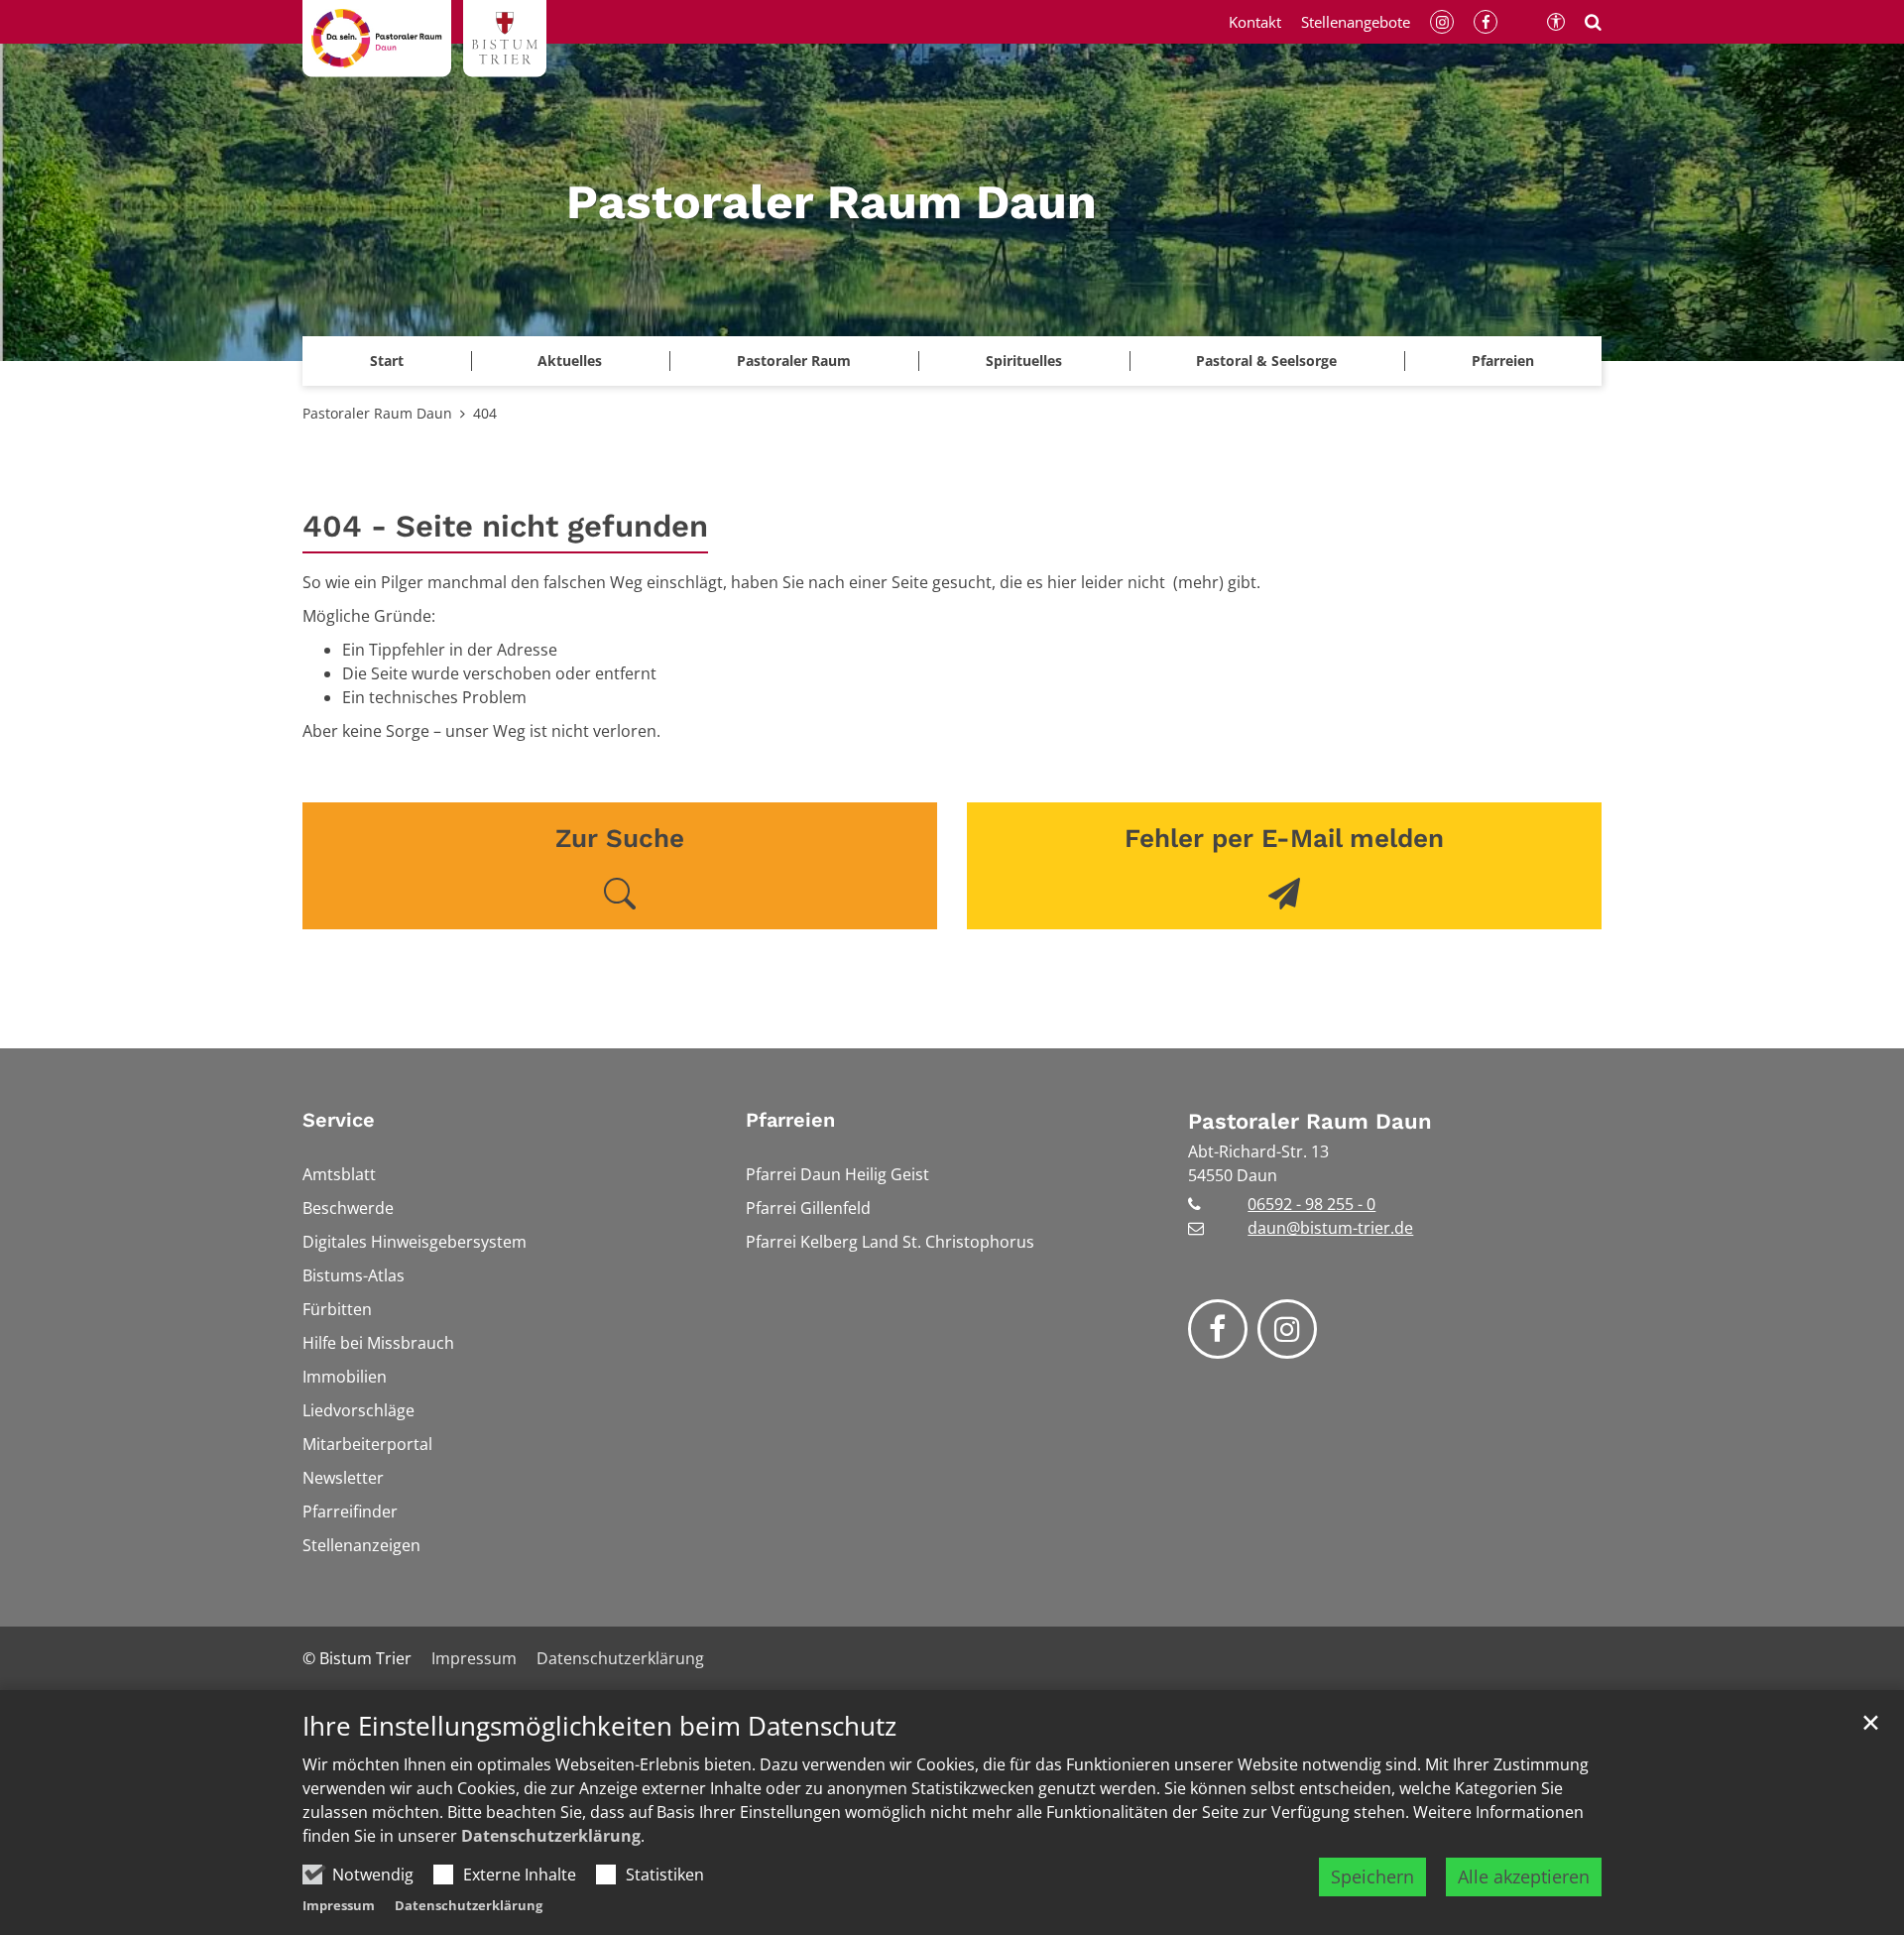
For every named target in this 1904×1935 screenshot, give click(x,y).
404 (485, 413)
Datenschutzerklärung (551, 1836)
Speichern (1372, 1876)
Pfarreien (790, 1120)
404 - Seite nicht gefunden (505, 526)
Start (387, 361)
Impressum (339, 1905)
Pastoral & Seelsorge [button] (1266, 361)
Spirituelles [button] (1024, 361)
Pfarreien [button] (1503, 361)
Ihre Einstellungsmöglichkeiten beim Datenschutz (599, 1726)
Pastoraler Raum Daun (377, 413)
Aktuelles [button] (570, 361)
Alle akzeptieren (1524, 1876)
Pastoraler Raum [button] (794, 361)
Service (339, 1120)
